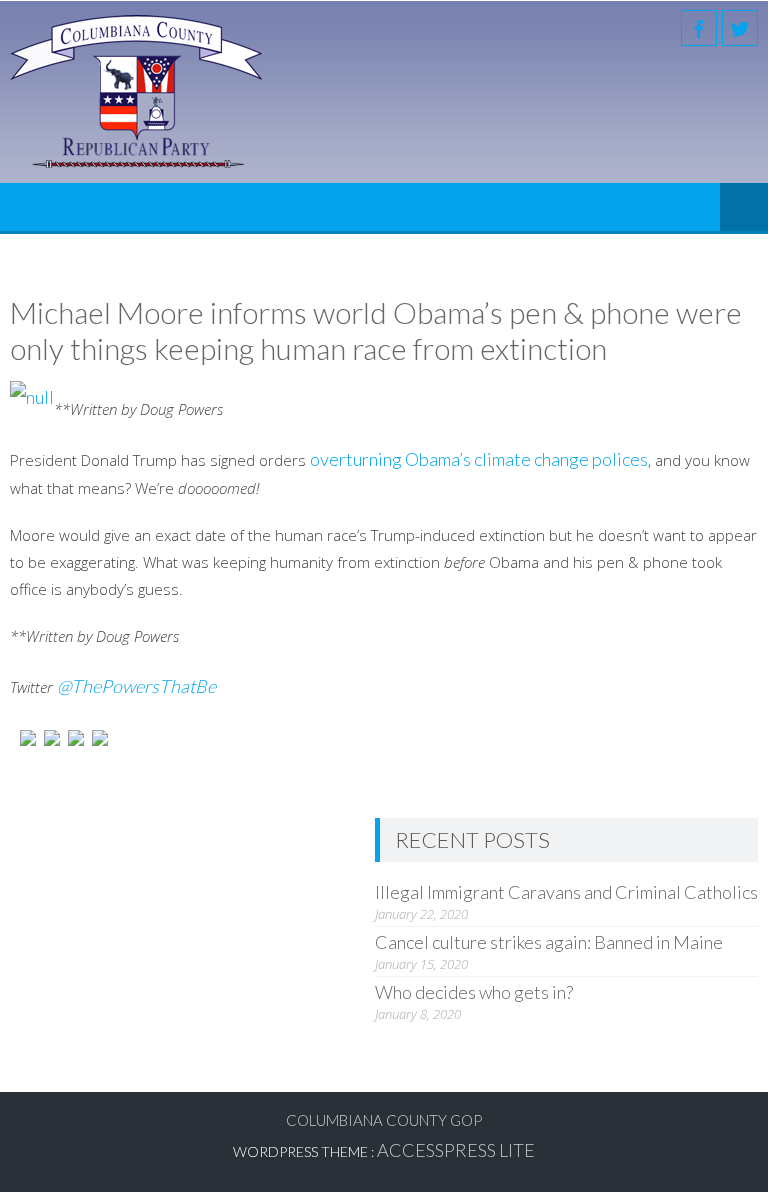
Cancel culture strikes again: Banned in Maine (549, 942)
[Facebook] (699, 28)
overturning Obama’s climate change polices (479, 459)
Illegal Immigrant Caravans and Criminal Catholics (566, 892)
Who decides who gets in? (474, 992)
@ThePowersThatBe (136, 686)
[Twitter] (740, 28)
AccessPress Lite (456, 1150)
